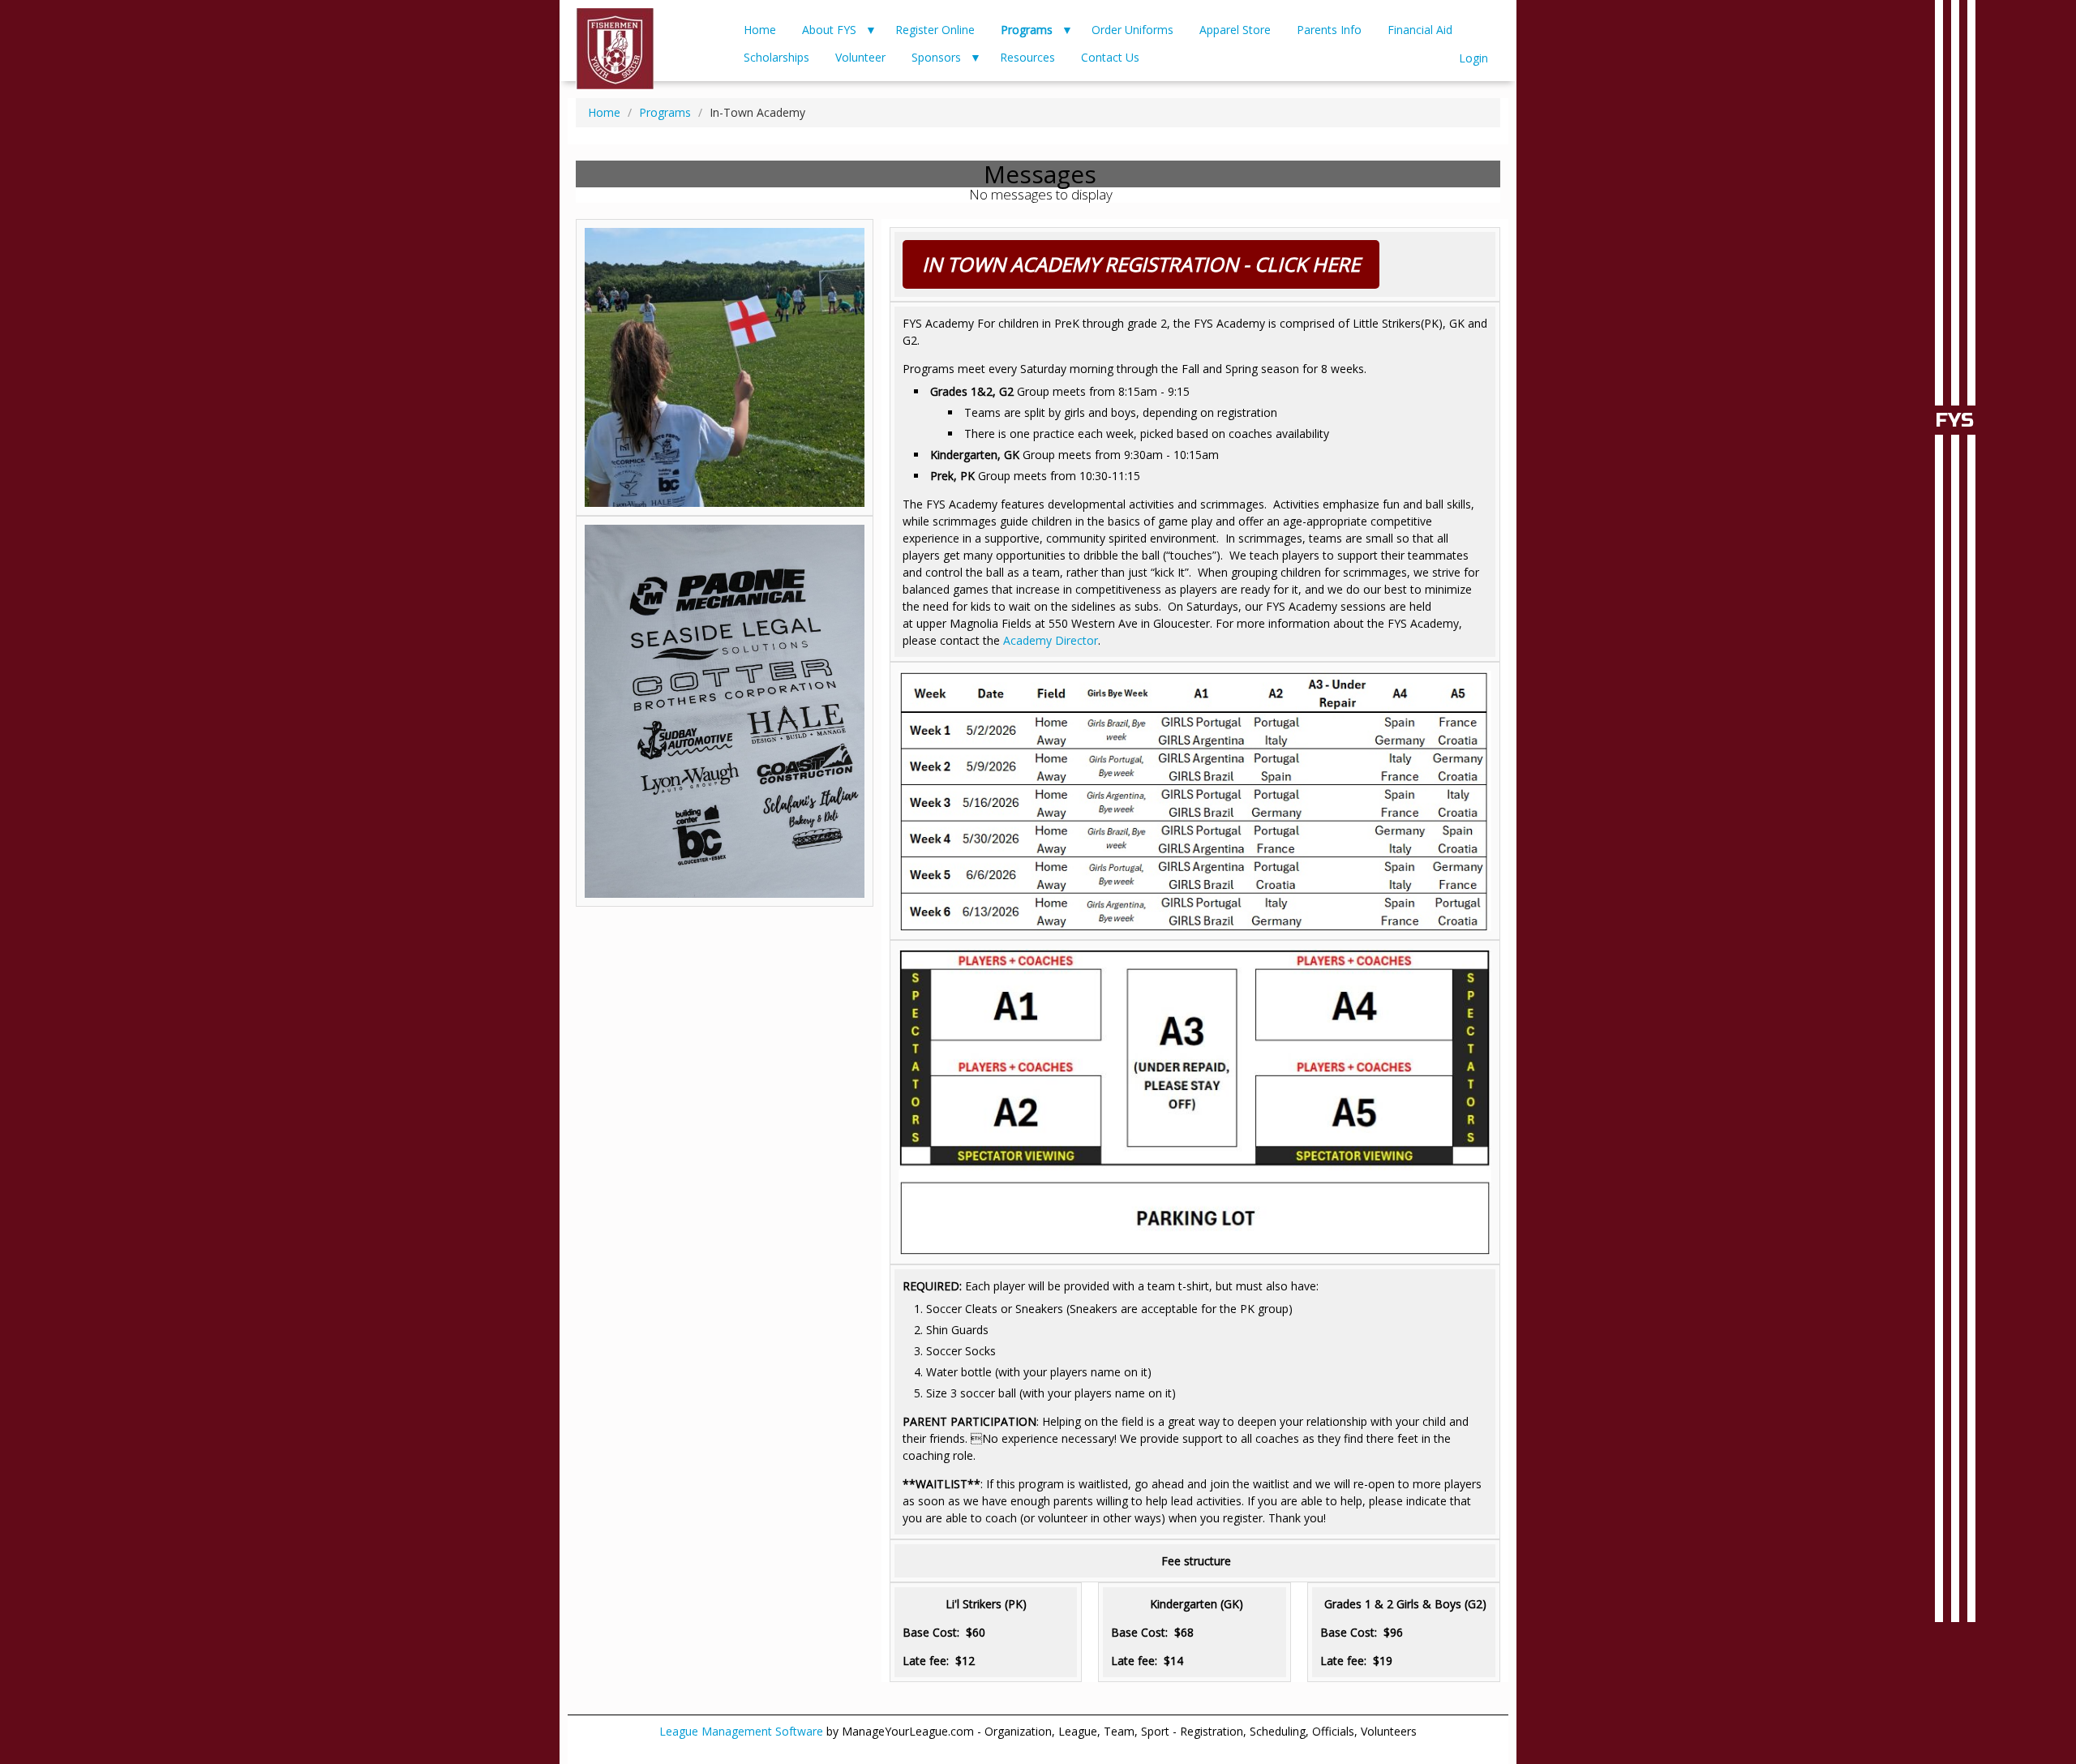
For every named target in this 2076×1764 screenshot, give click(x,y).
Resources (1027, 57)
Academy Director (1051, 640)
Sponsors (936, 57)
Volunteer (860, 57)
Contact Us (1110, 57)
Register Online (935, 30)
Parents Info (1329, 30)
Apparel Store (1235, 30)
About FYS (829, 30)
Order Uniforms (1132, 30)
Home (760, 30)
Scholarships (776, 57)
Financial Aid (1420, 30)
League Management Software (741, 1731)
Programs (1027, 30)
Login (1473, 58)
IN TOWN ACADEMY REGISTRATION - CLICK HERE (1141, 264)
